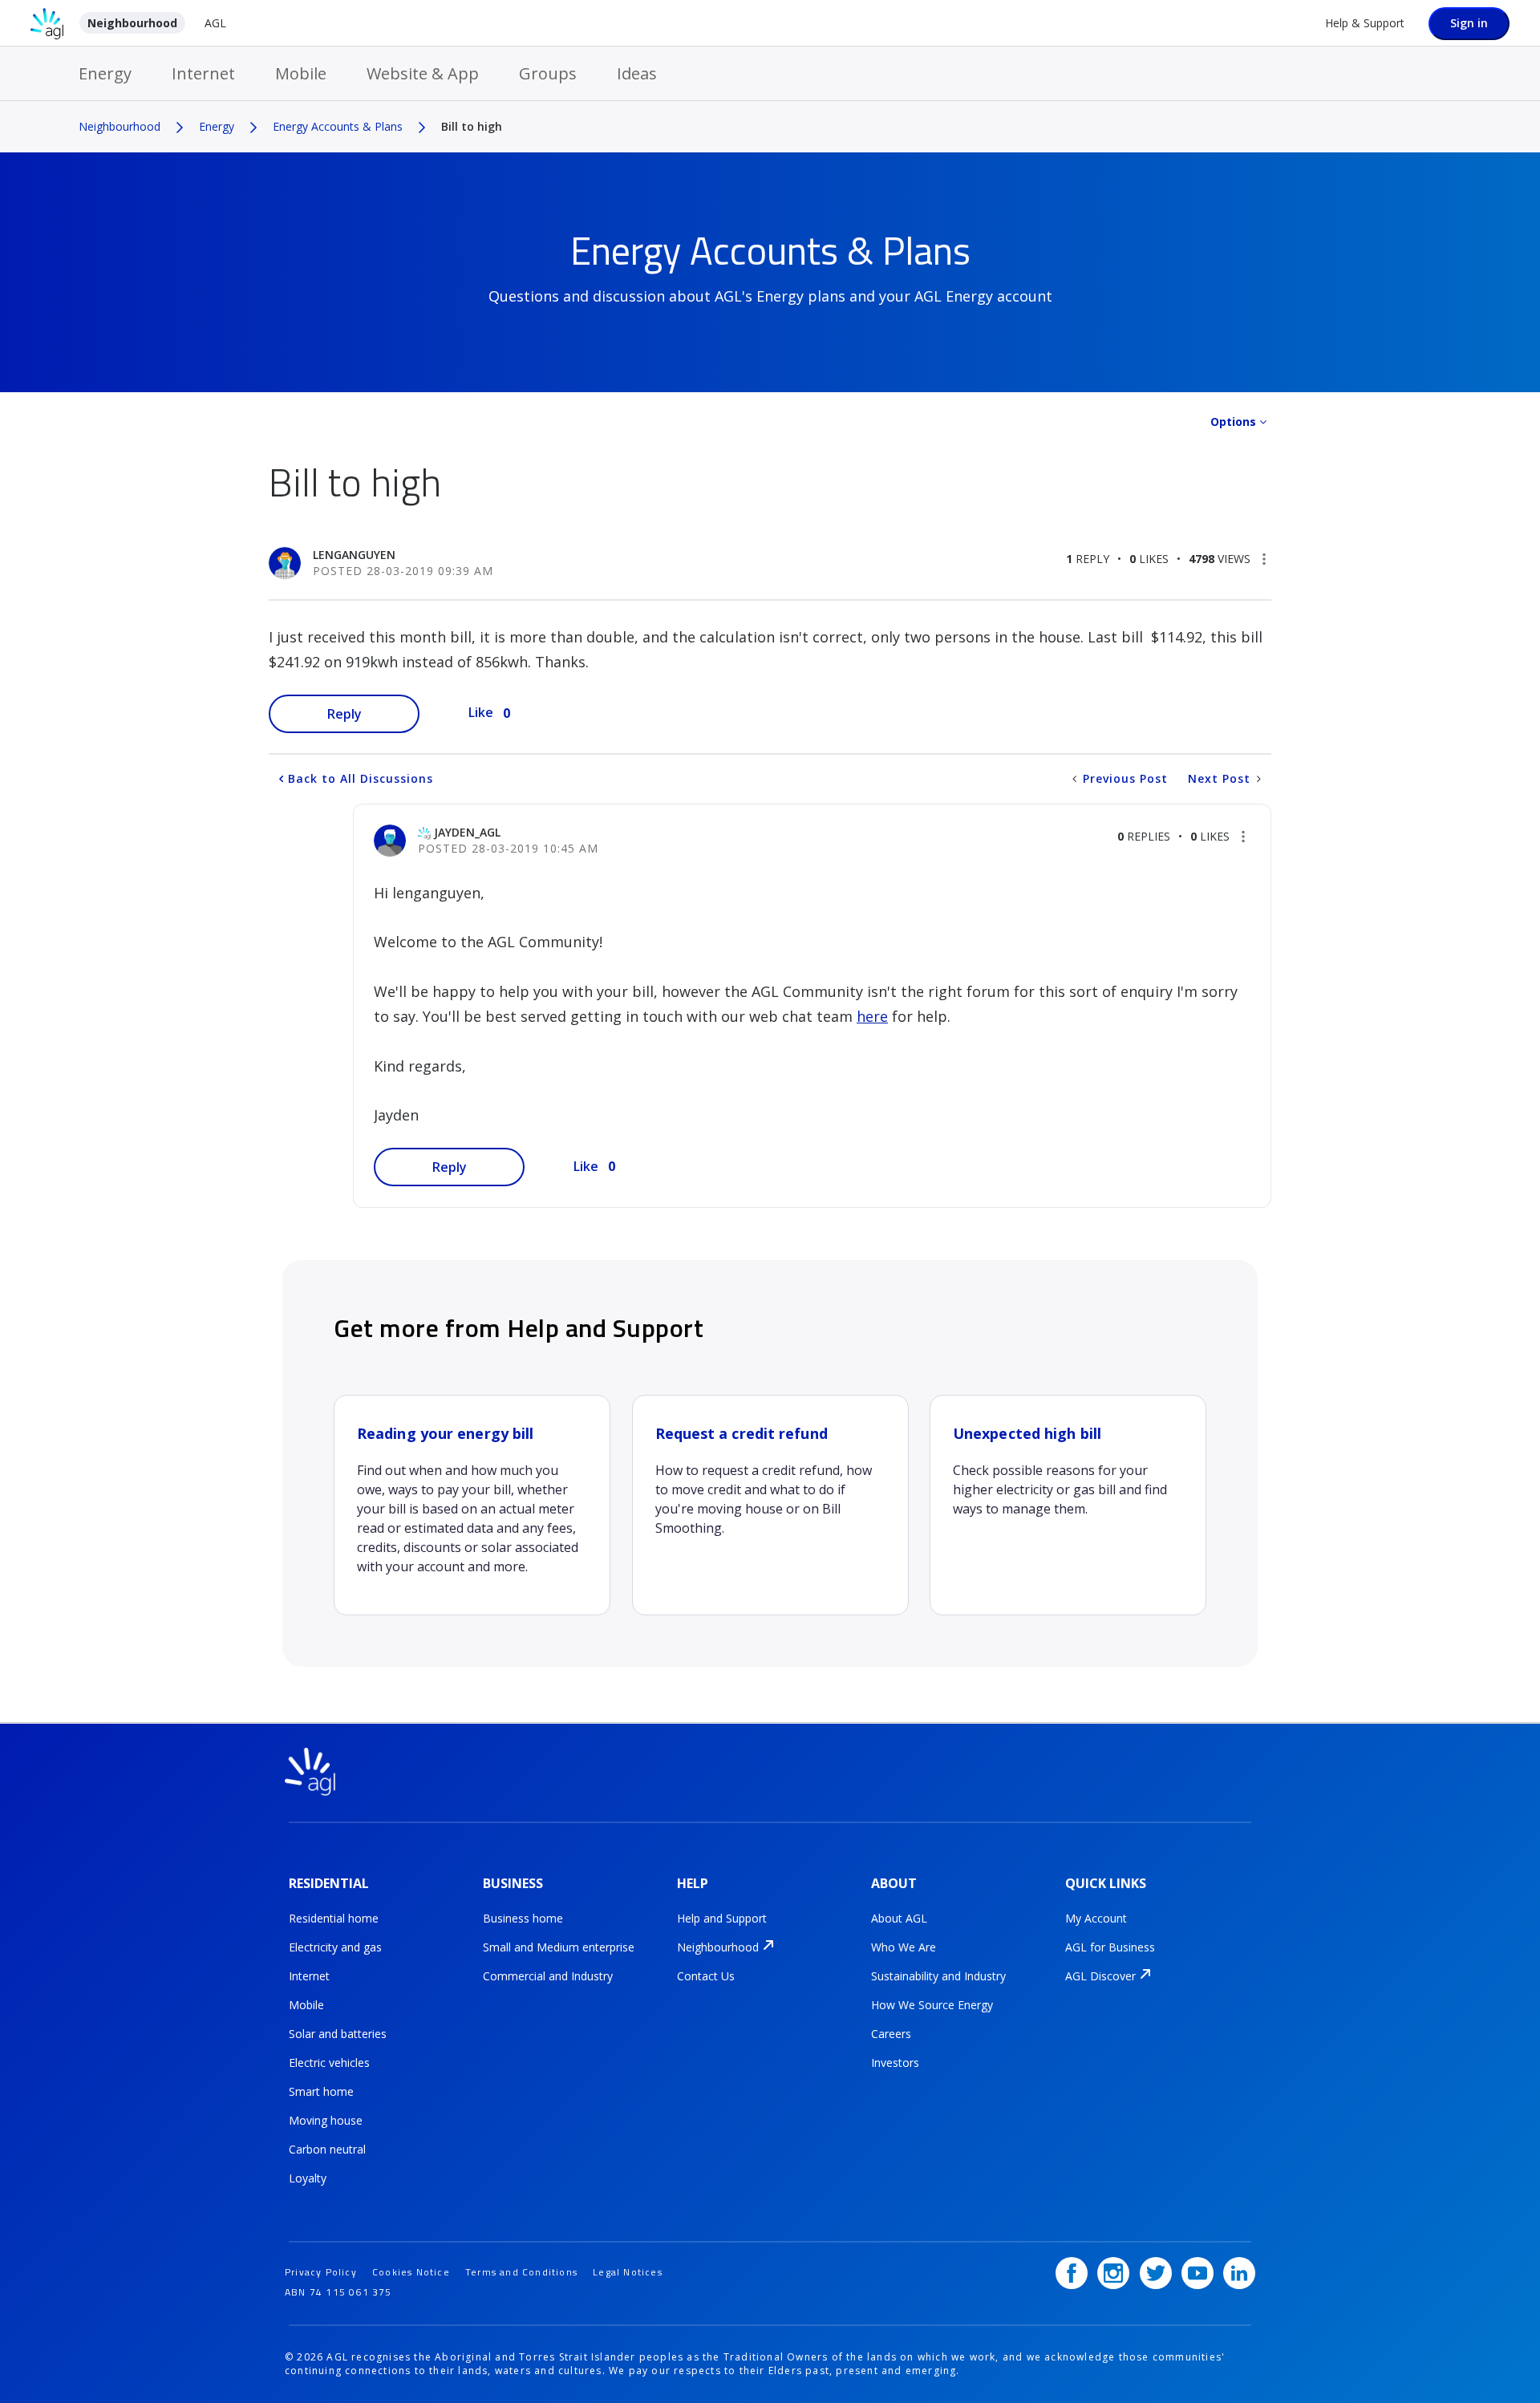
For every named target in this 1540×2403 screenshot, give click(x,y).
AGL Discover (1100, 1976)
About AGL (899, 1918)
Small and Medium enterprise (559, 1947)
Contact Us (706, 1976)
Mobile (301, 73)
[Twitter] (1156, 2273)
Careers (891, 2034)
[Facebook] (1072, 2273)
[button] (1264, 559)
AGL (215, 23)
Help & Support (1365, 23)
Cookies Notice (411, 2272)
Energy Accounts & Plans (338, 126)
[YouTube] (1198, 2273)
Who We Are (904, 1947)
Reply (344, 714)
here (872, 1016)
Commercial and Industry (548, 1976)
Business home (523, 1918)
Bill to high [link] (472, 126)
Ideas (637, 73)
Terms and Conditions (521, 2272)
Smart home (321, 2091)
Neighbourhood (132, 23)
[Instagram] (1113, 2273)
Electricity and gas (335, 1947)
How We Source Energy (932, 2005)
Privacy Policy (321, 2272)
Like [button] (481, 712)
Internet (203, 73)
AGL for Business (1110, 1947)
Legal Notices (628, 2272)
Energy (105, 73)
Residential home (334, 1918)
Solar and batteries (338, 2034)
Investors (895, 2063)
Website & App (423, 73)
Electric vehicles (329, 2063)
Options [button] (1233, 421)
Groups (548, 73)
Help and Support (722, 1918)
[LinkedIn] (1239, 2273)
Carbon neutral (327, 2149)
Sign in (1469, 23)
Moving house (326, 2120)
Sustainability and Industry (938, 1976)
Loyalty (308, 2178)
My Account (1096, 1918)
